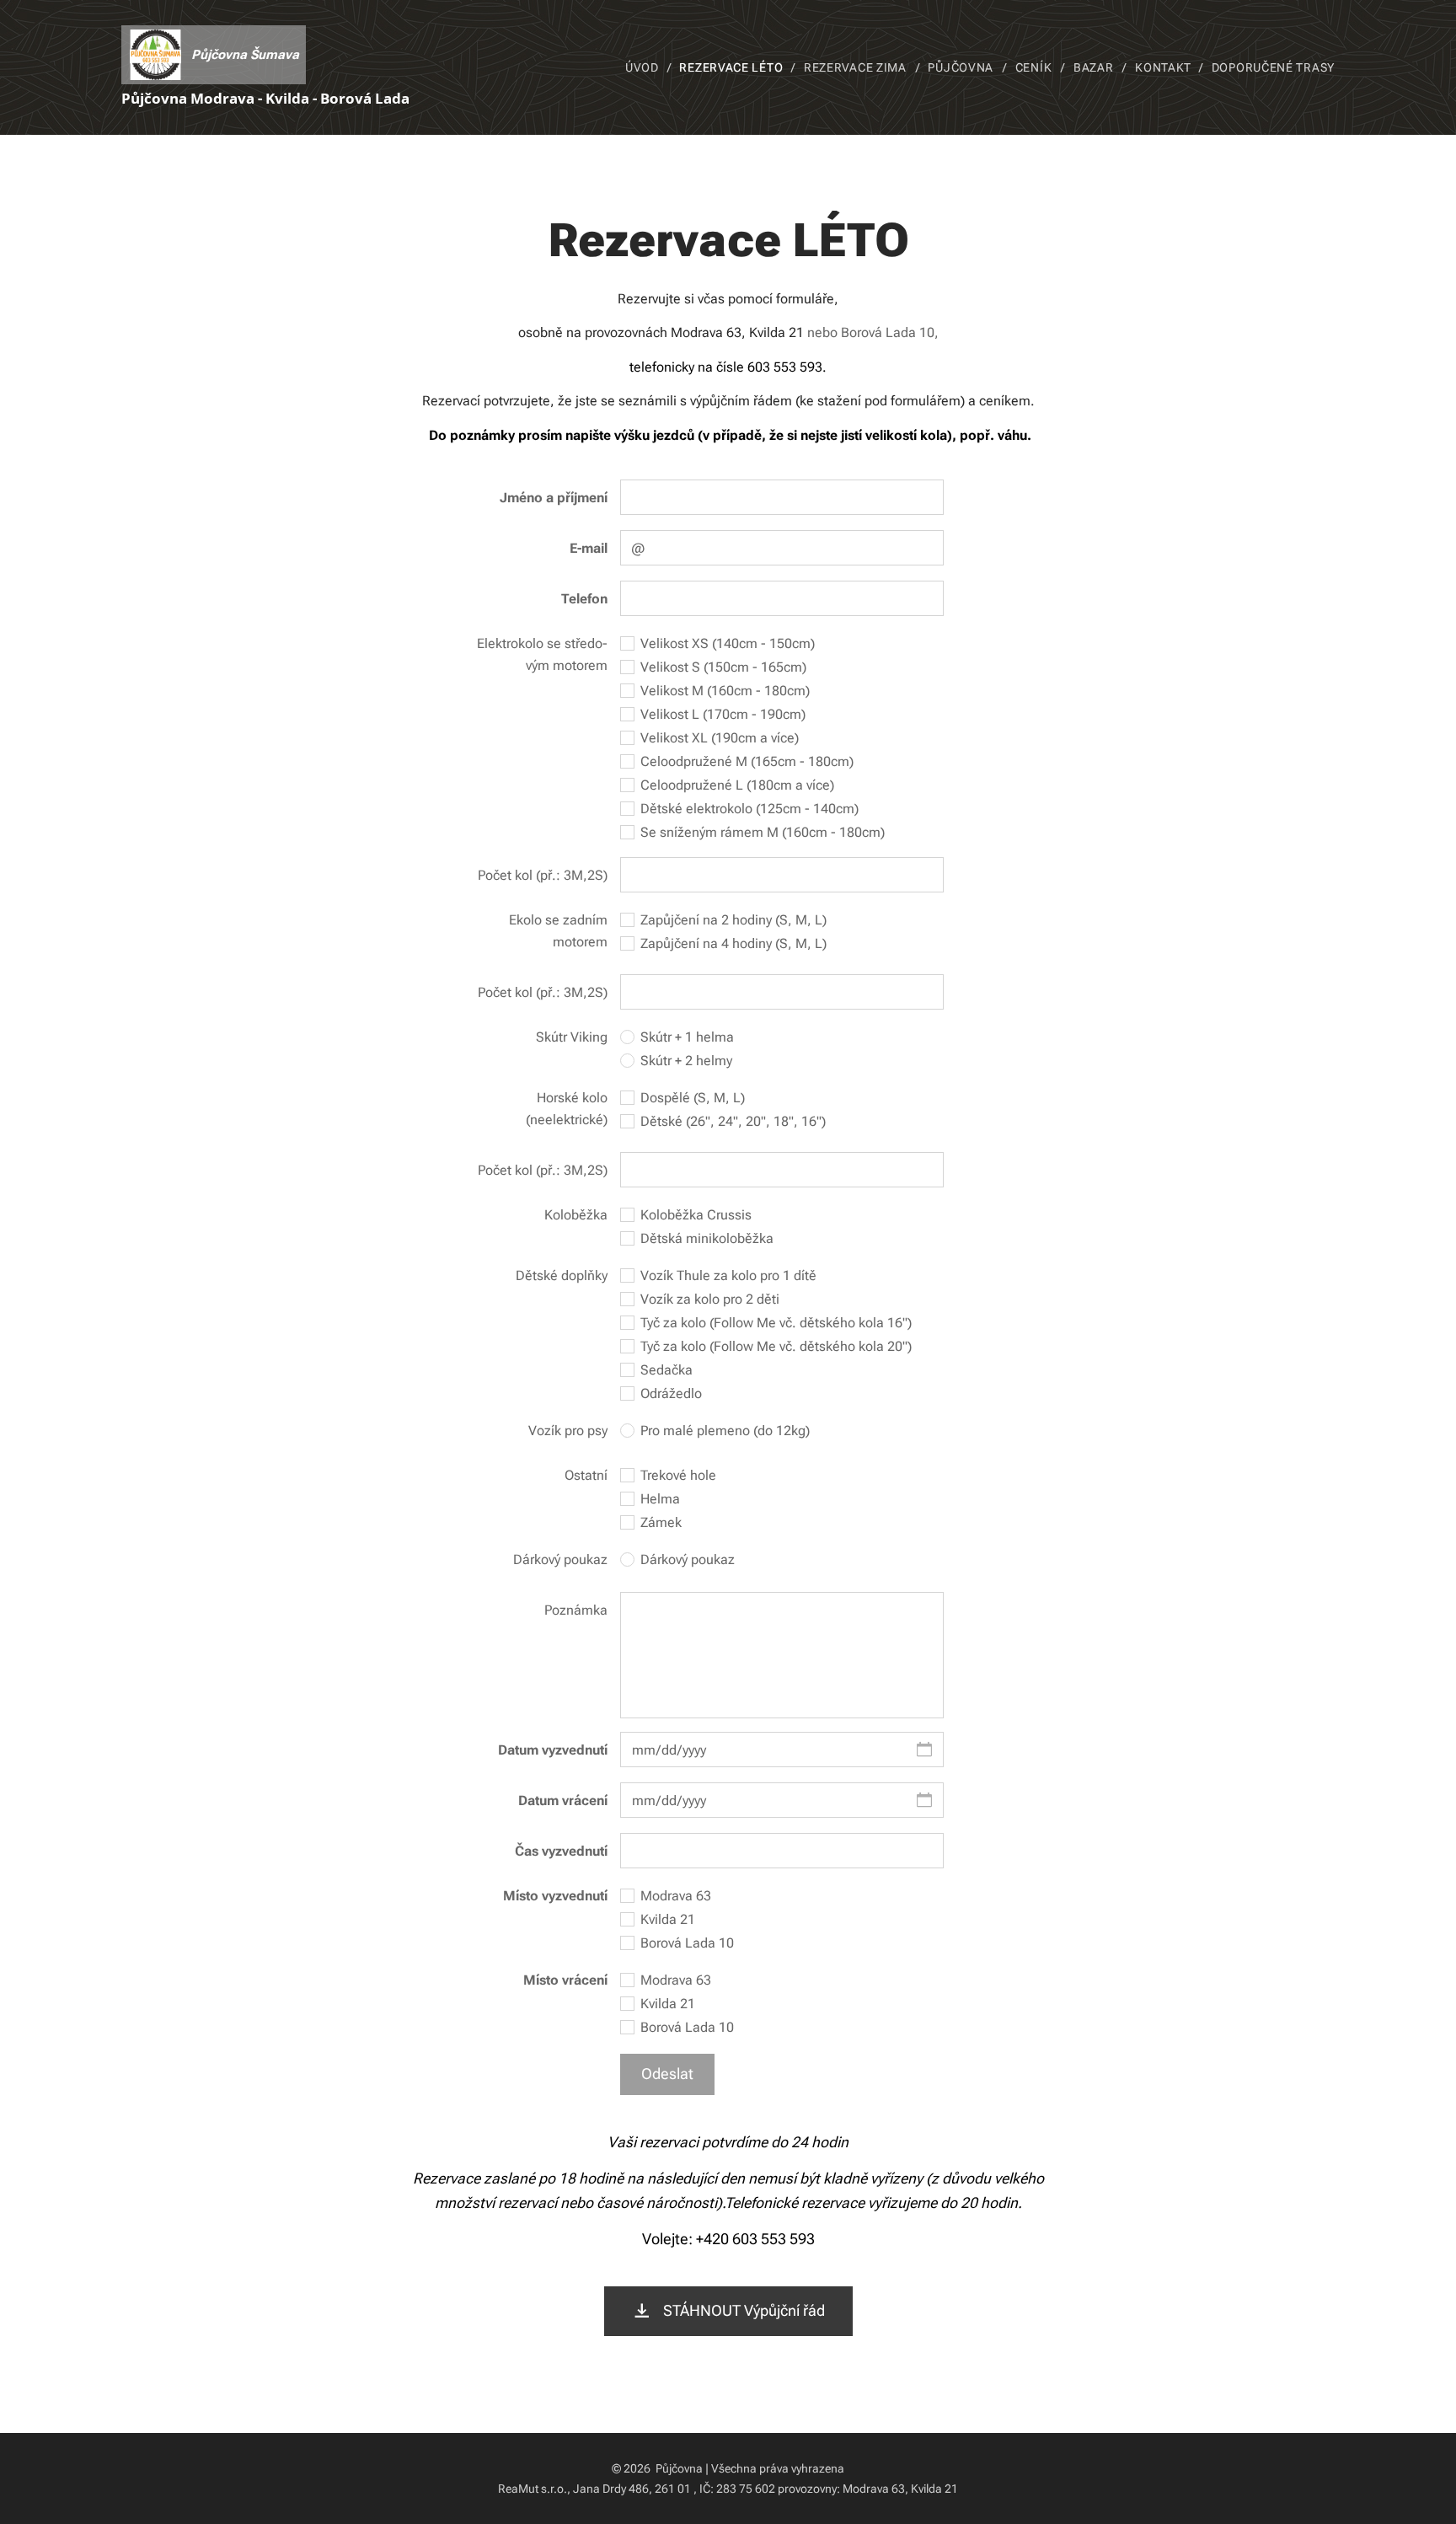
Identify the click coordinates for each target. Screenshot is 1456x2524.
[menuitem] (646, 67)
